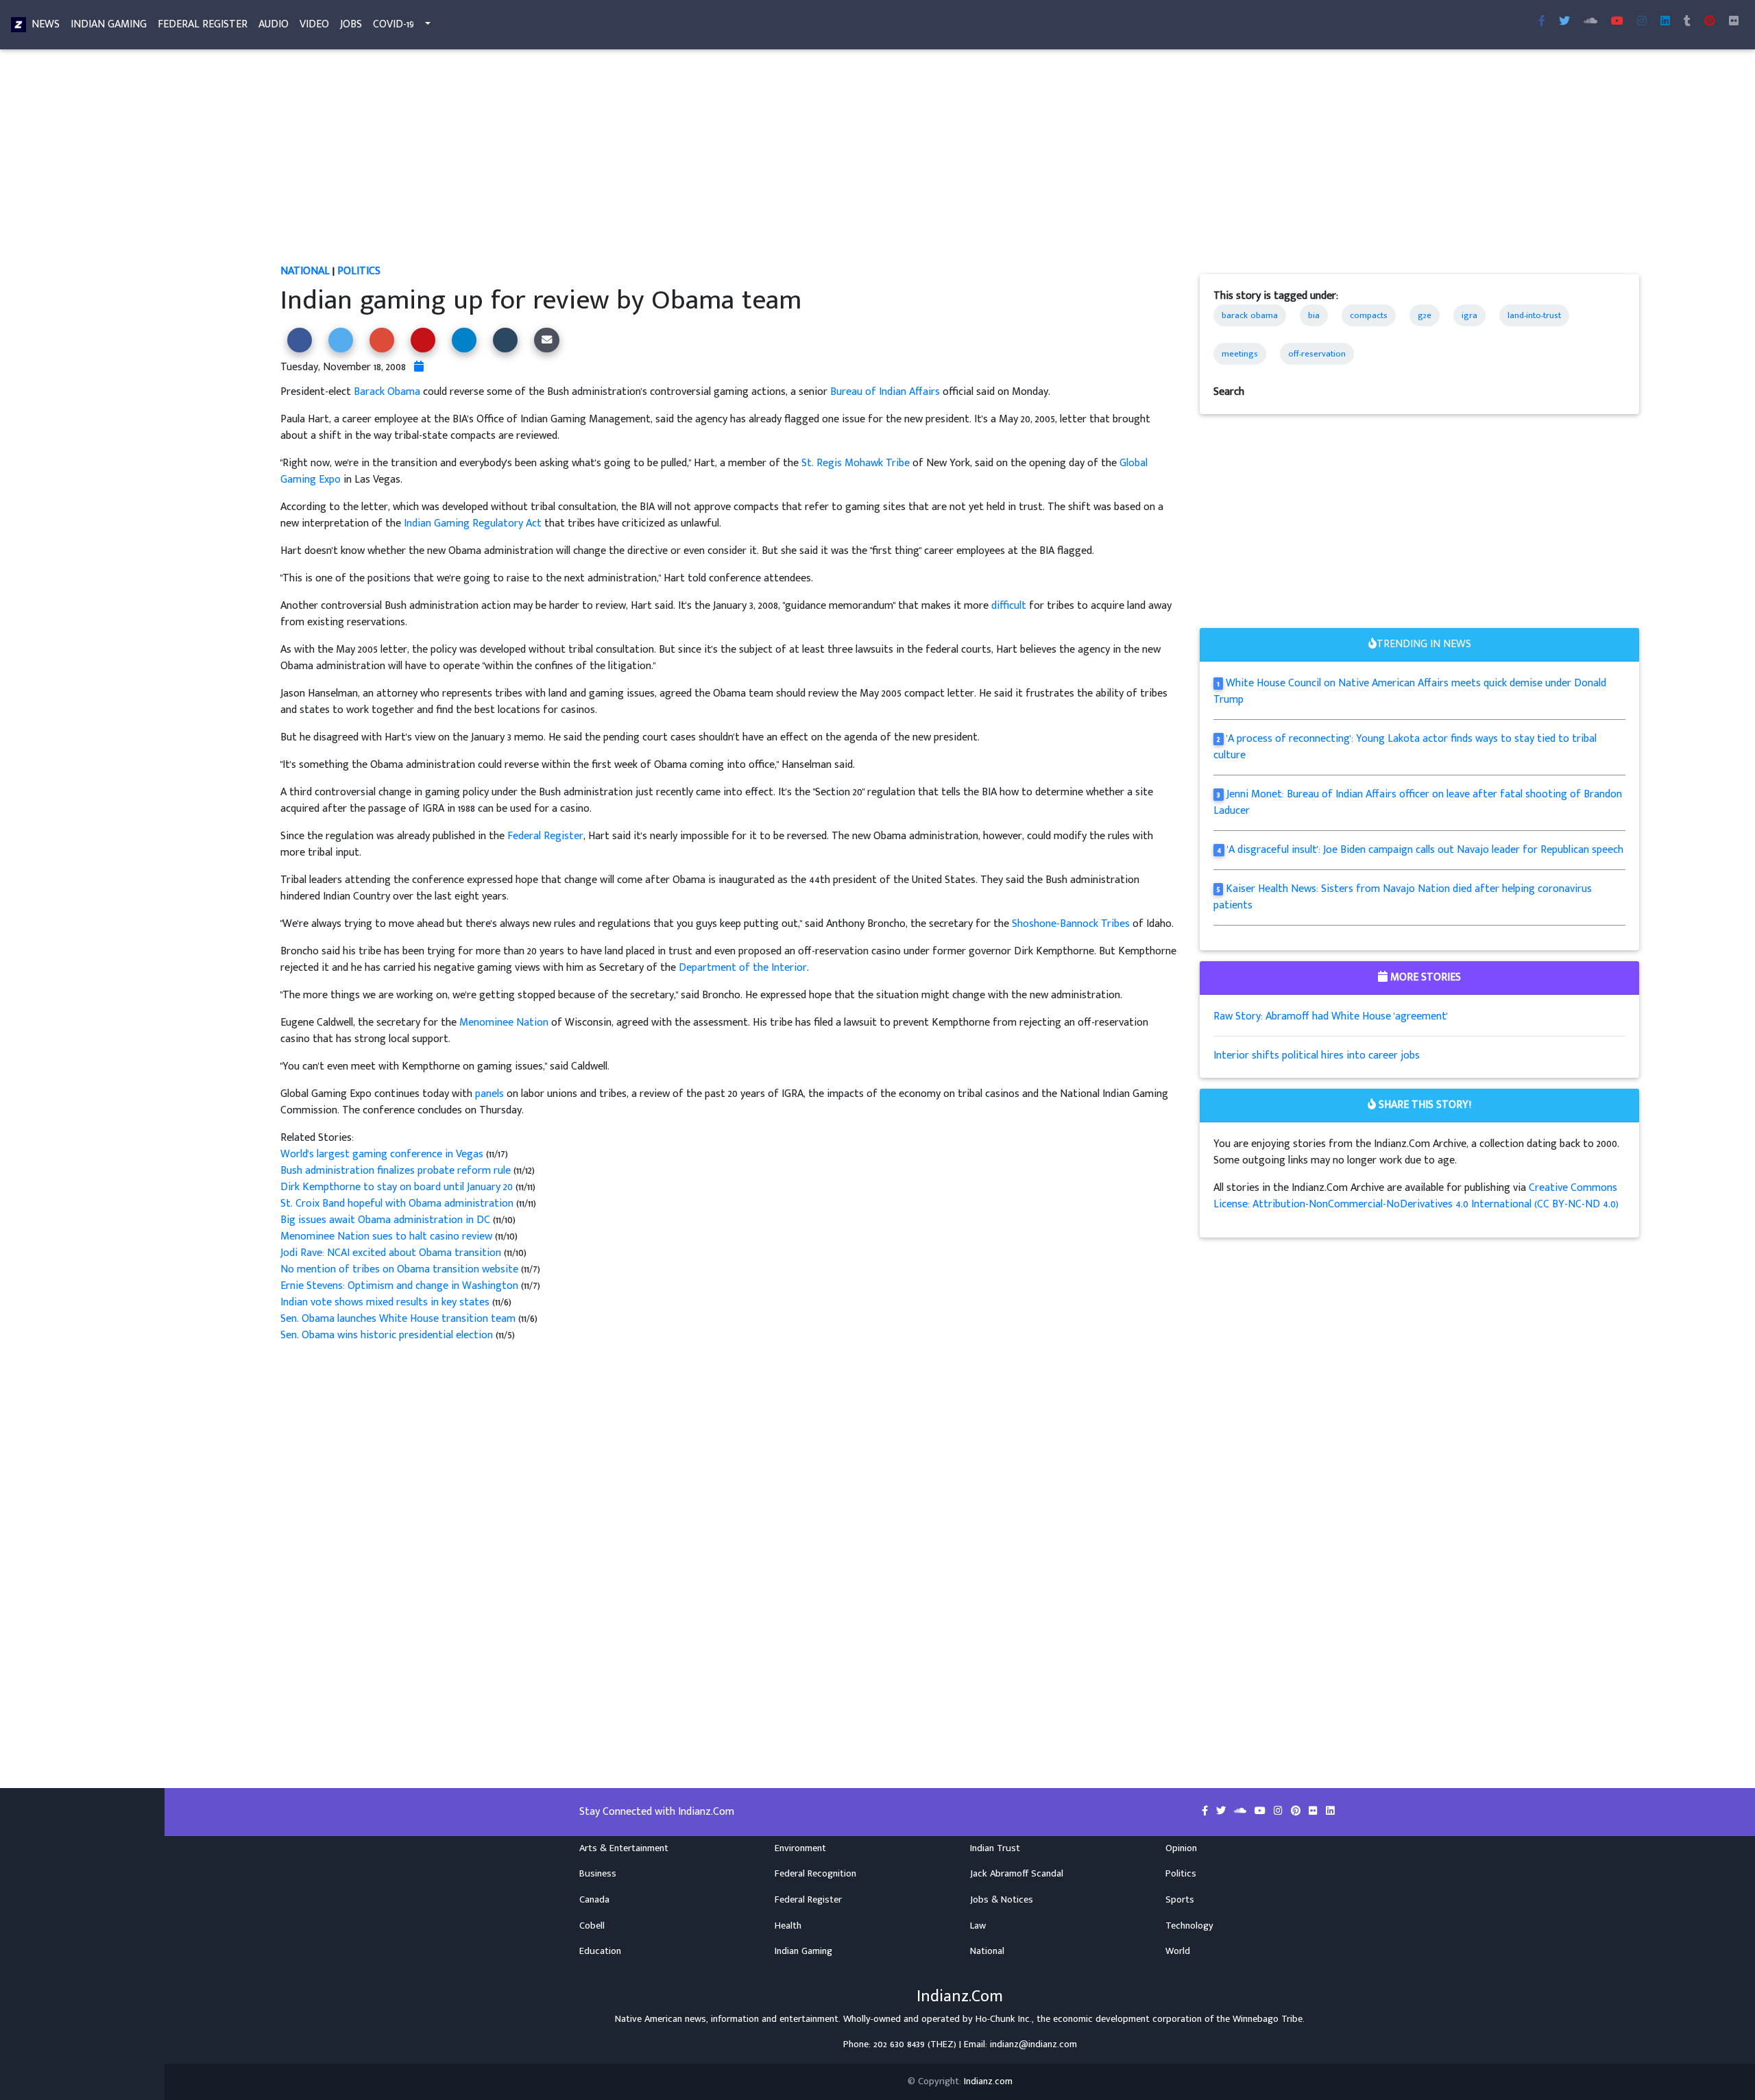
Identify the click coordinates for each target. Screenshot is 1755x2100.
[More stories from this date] (419, 367)
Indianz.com (988, 2081)
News (46, 24)
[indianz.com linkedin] (1665, 22)
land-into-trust (1534, 315)
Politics (359, 271)
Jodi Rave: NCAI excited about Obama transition (392, 1253)
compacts (1369, 315)
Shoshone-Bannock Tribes (1071, 924)
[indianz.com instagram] (1642, 22)
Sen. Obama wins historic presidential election (388, 1335)
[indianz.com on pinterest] (1297, 1811)
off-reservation (1317, 354)
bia (1314, 315)
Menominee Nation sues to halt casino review (386, 1236)
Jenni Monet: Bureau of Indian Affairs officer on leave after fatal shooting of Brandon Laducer (1418, 802)
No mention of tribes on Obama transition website (401, 1269)
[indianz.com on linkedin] (1330, 1811)
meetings (1240, 354)
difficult (1009, 606)
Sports (1180, 1900)
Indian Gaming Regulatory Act (473, 523)
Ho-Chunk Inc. (1004, 2019)
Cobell (592, 1926)
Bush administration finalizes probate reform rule (397, 1171)
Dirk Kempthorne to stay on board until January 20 (398, 1187)
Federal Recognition (815, 1874)
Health (788, 1926)
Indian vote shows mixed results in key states (386, 1302)
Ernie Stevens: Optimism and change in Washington (401, 1286)
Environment (800, 1848)
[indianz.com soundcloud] (1590, 22)
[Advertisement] (692, 162)
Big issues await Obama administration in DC (387, 1220)
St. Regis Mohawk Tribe (856, 463)
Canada (594, 1900)
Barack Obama (387, 392)
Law (978, 1926)
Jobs (351, 24)
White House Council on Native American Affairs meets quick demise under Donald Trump (1410, 691)
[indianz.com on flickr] (1734, 22)
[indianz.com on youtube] (1617, 22)
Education (600, 1951)
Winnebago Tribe (1268, 2019)
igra (1469, 315)
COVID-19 (394, 24)
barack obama (1250, 315)
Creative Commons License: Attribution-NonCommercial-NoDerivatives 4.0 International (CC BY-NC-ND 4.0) (1416, 1196)
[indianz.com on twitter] (1222, 1811)
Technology (1189, 1926)
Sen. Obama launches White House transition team (399, 1319)
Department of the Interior (743, 968)
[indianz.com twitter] (1564, 22)
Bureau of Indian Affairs (885, 392)
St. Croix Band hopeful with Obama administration (398, 1204)
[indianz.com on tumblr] (1687, 22)
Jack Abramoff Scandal (1017, 1874)
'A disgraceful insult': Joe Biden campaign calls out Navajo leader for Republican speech (1425, 850)
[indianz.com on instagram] (1280, 1811)
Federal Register (203, 24)
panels (489, 1094)
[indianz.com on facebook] (1206, 1811)
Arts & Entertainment (624, 1848)
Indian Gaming (109, 24)
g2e (1425, 315)
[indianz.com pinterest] (1710, 22)
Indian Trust (995, 1848)
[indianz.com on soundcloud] (1242, 1811)
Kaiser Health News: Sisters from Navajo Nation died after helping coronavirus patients (1403, 897)
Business (598, 1874)
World (1178, 1951)
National (305, 271)
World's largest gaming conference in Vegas (383, 1154)
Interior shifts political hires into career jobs (1317, 1055)
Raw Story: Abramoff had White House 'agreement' (1331, 1016)
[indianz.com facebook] (1542, 22)
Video (314, 24)
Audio (274, 24)
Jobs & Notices (1002, 1900)
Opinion (1181, 1848)
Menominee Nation (504, 1023)
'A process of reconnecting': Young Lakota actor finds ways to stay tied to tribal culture (1405, 747)
